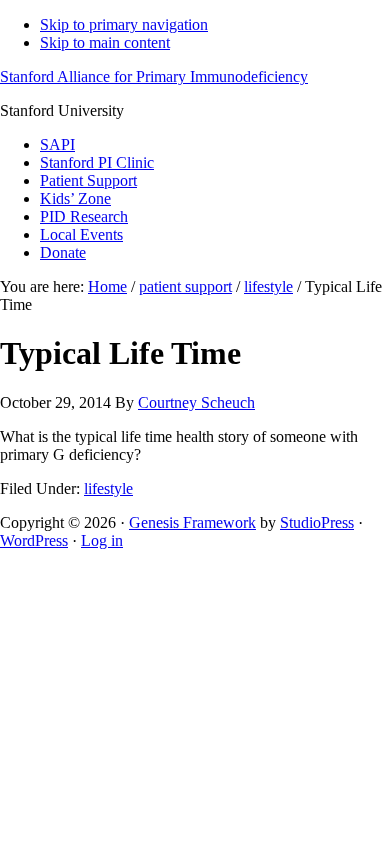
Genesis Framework (192, 522)
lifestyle (108, 488)
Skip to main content (105, 42)
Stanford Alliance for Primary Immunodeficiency (154, 76)
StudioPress (317, 522)
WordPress (34, 540)
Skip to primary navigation (124, 24)
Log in (102, 540)
